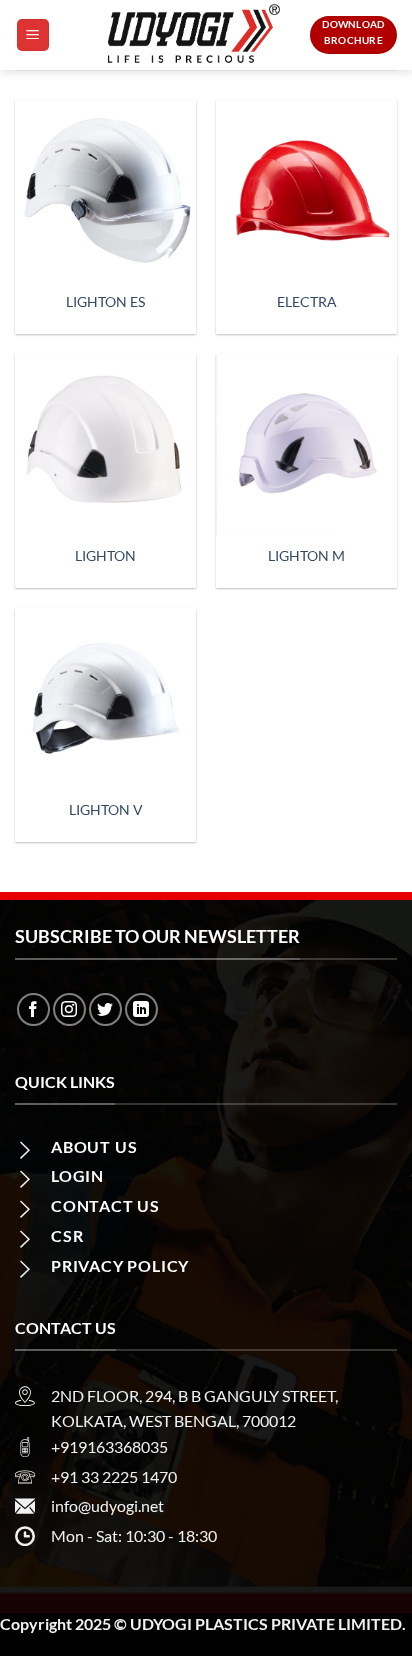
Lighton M (306, 556)
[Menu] (33, 35)
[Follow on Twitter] (105, 1009)
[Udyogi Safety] (195, 35)
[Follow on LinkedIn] (141, 1009)
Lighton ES (105, 302)
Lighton (105, 556)
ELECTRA (307, 302)
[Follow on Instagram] (69, 1009)
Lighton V (106, 810)
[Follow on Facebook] (33, 1009)
